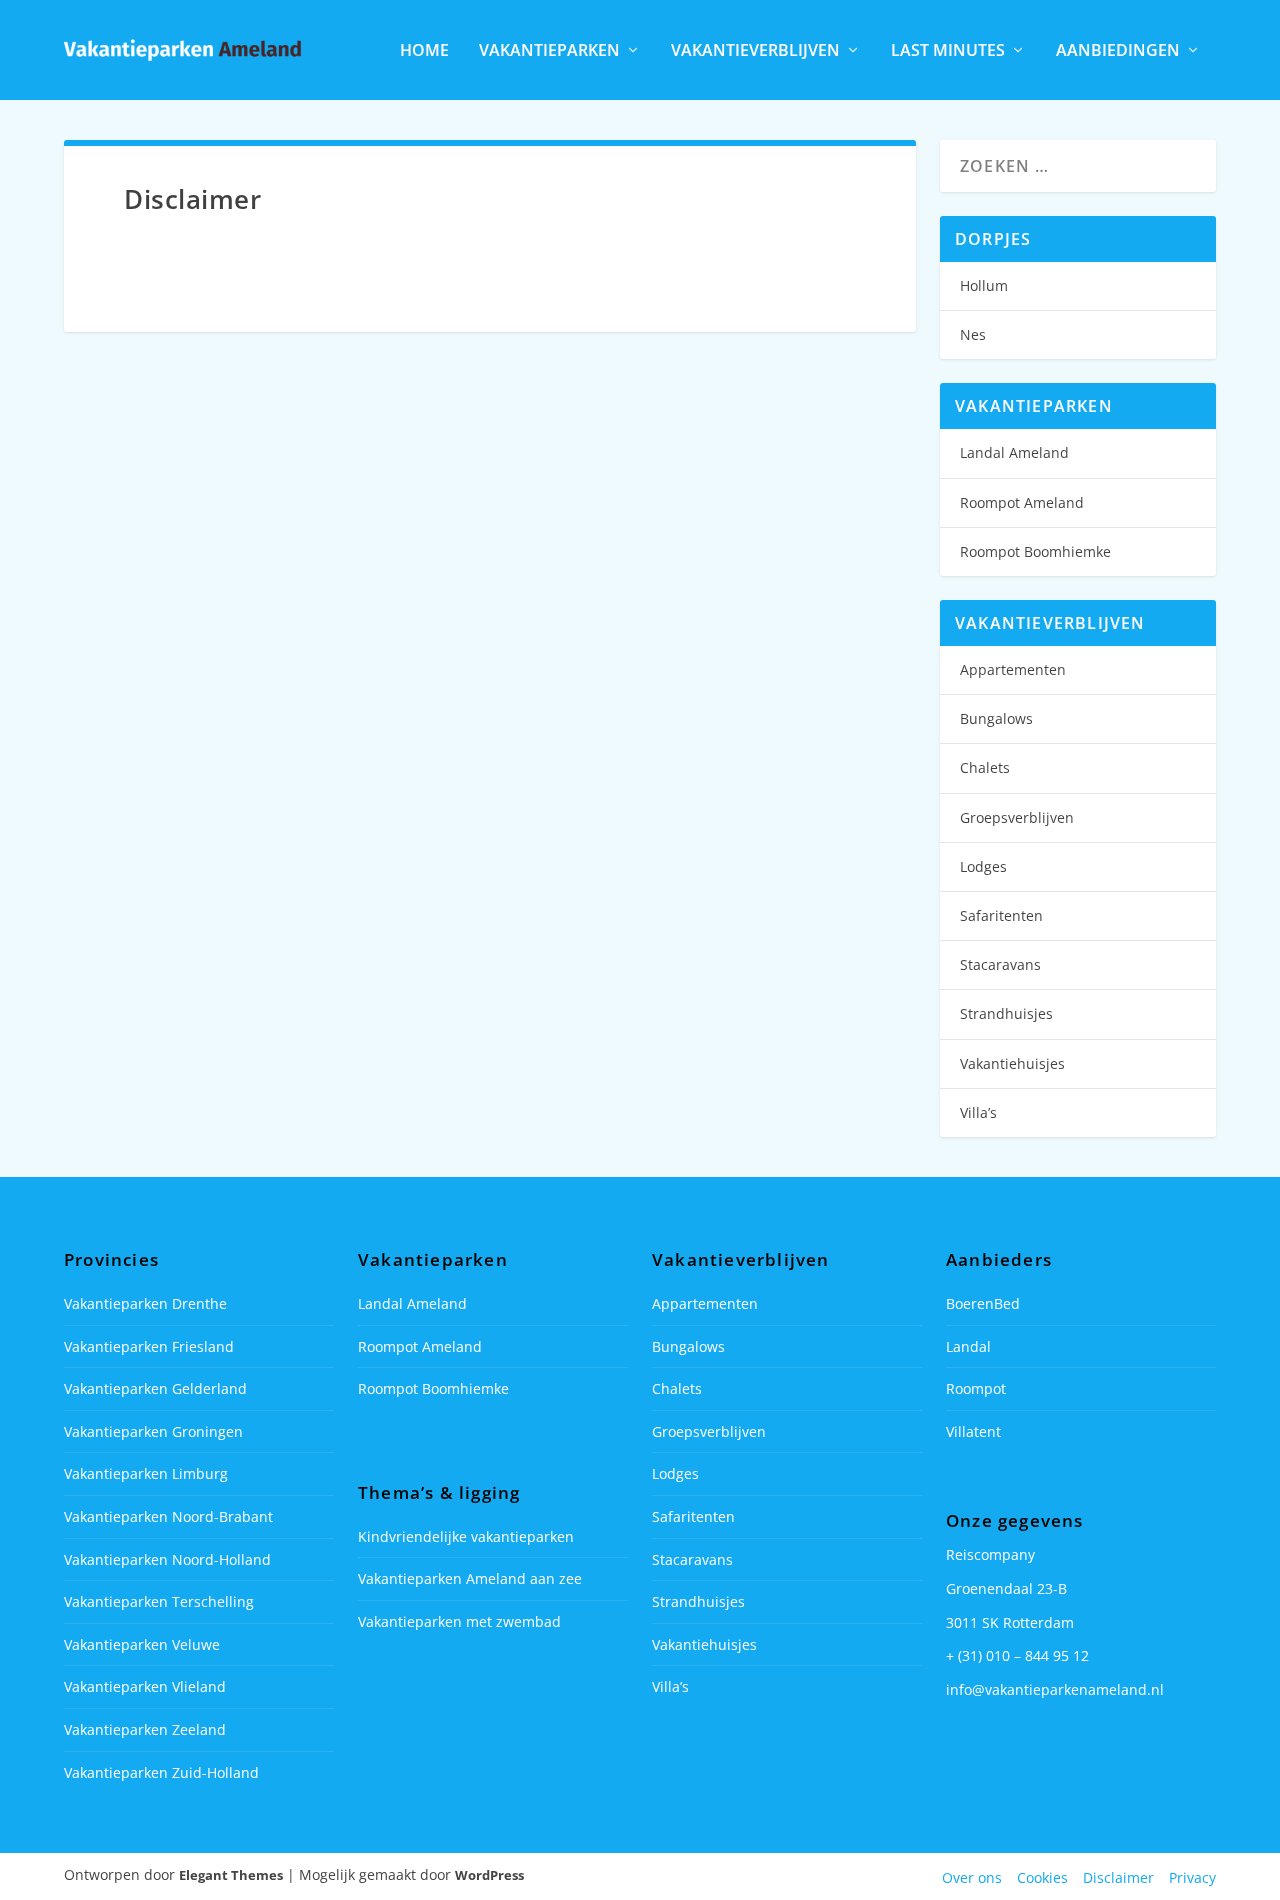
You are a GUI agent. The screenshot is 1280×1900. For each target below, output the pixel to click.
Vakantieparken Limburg (146, 1473)
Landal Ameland (1014, 452)
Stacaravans (1000, 964)
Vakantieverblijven (755, 51)
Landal (968, 1346)
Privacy (1192, 1877)
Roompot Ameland (1022, 502)
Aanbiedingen (1118, 51)
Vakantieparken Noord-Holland (167, 1559)
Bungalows (996, 718)
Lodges (983, 866)
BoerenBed (983, 1303)
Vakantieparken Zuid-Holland (161, 1772)
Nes (973, 334)
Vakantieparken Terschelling (159, 1601)
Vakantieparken (549, 51)
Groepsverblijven (1017, 817)
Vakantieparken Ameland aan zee (470, 1578)
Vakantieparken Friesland (149, 1346)
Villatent (973, 1431)
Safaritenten (1001, 915)
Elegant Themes (231, 1875)
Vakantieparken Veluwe (142, 1644)
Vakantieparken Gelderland (155, 1388)
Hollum (984, 285)
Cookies (1042, 1877)
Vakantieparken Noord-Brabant (168, 1516)
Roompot (976, 1388)
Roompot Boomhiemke (1035, 551)
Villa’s (978, 1112)
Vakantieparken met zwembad (459, 1621)
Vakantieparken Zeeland (145, 1729)
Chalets (985, 767)
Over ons (972, 1877)
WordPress (489, 1875)
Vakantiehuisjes (1012, 1063)
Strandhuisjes (1006, 1013)
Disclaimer (1118, 1877)
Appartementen (1013, 669)
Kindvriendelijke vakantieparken (466, 1536)
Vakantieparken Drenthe (145, 1303)
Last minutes (948, 51)
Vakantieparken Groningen (153, 1431)
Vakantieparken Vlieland (145, 1686)
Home (424, 51)
